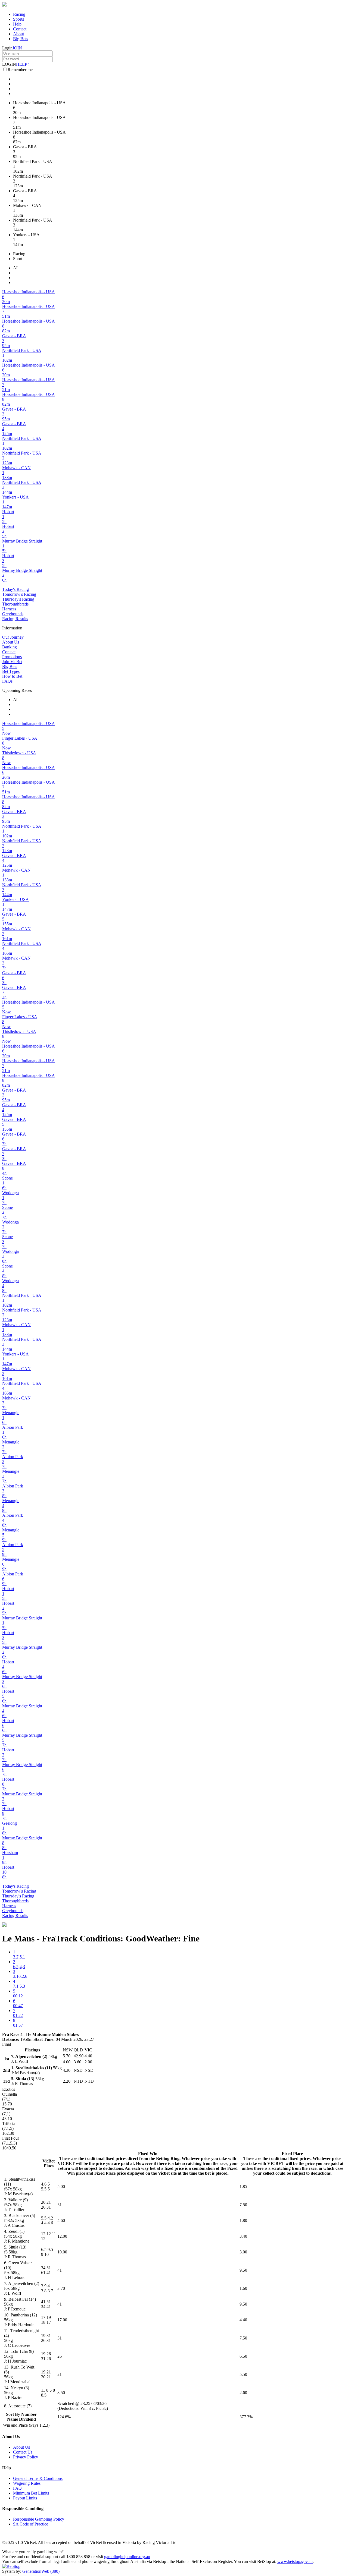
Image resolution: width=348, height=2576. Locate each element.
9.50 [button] (243, 2270)
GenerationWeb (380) (41, 2571)
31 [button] (60, 2205)
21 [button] (60, 2374)
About (18, 34)
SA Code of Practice (31, 2524)
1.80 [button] (243, 2220)
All (16, 268)
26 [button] (60, 2356)
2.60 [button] (243, 2393)
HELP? (23, 64)
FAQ (17, 2488)
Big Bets (21, 39)
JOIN (17, 48)
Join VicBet (12, 662)
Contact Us (23, 2452)
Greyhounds (13, 614)
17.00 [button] (62, 2320)
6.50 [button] (243, 2356)
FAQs (7, 681)
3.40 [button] (243, 2236)
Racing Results (15, 619)
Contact (20, 29)
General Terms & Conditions (38, 2478)
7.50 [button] (243, 2205)
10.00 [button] (62, 2252)
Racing (19, 14)
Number (29, 2414)
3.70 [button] (61, 2288)
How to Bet (12, 676)
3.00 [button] (243, 2252)
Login (7, 48)
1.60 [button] (243, 2288)
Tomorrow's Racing (19, 594)
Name (13, 2419)
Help (17, 24)
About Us (11, 642)
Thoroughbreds (15, 604)
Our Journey (13, 637)
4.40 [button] (243, 2320)
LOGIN (9, 64)
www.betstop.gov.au (295, 2561)
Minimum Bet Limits (31, 2493)
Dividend (27, 2419)
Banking (10, 647)
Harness (9, 609)
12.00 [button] (62, 2236)
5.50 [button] (243, 2374)
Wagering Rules (27, 2483)
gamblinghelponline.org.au (127, 2557)
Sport (18, 259)
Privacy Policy (26, 2457)
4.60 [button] (61, 2220)
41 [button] (60, 2270)
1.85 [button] (243, 2186)
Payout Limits (25, 2498)
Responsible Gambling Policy (39, 2519)
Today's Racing (15, 589)
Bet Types (11, 671)
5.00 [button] (61, 2186)
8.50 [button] (61, 2393)
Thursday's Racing (18, 599)
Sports (18, 19)
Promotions (12, 657)
